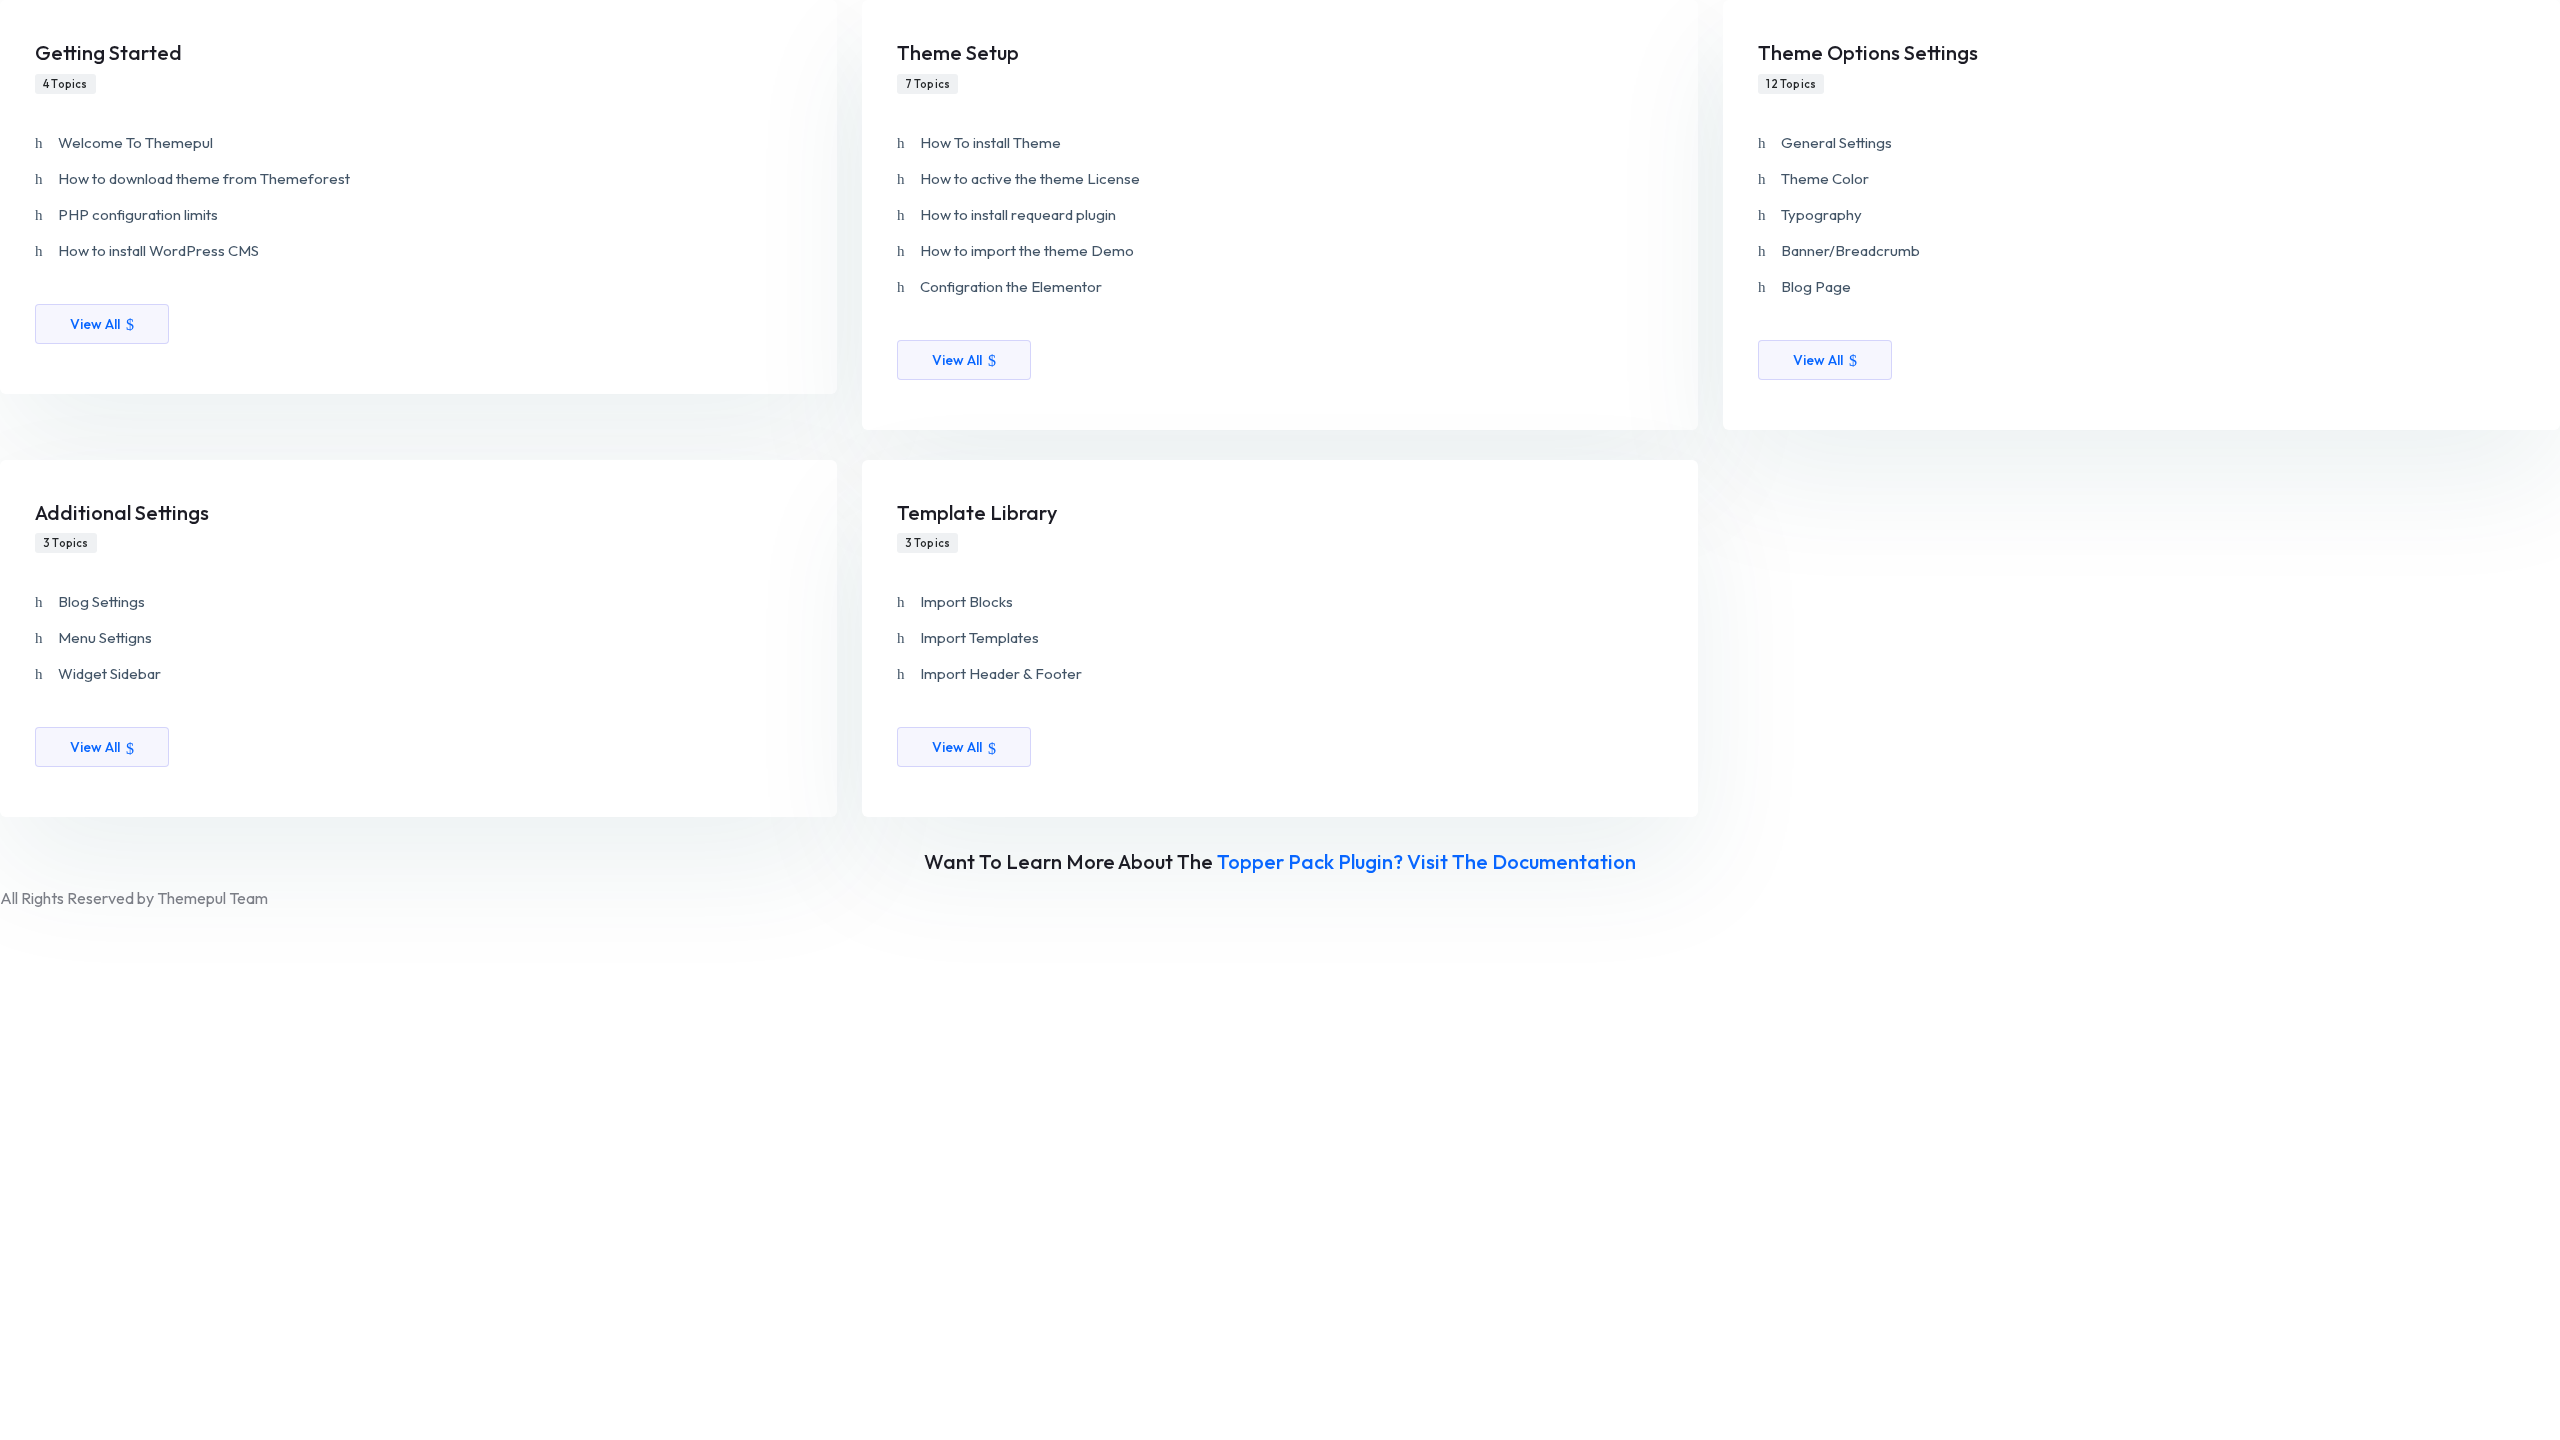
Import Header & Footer (1001, 673)
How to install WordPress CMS (158, 250)
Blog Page (1816, 286)
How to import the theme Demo (1027, 250)
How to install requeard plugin (1018, 214)
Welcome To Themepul (135, 142)
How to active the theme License (1030, 178)
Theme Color (1825, 178)
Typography (1821, 214)
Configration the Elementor (1011, 286)
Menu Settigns (105, 637)
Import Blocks (966, 601)
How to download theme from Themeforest (204, 178)
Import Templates (979, 637)
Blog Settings (101, 601)
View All (95, 324)
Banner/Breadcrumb (1850, 250)
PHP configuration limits (138, 214)
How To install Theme (990, 142)
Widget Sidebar (109, 673)
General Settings (1836, 142)
